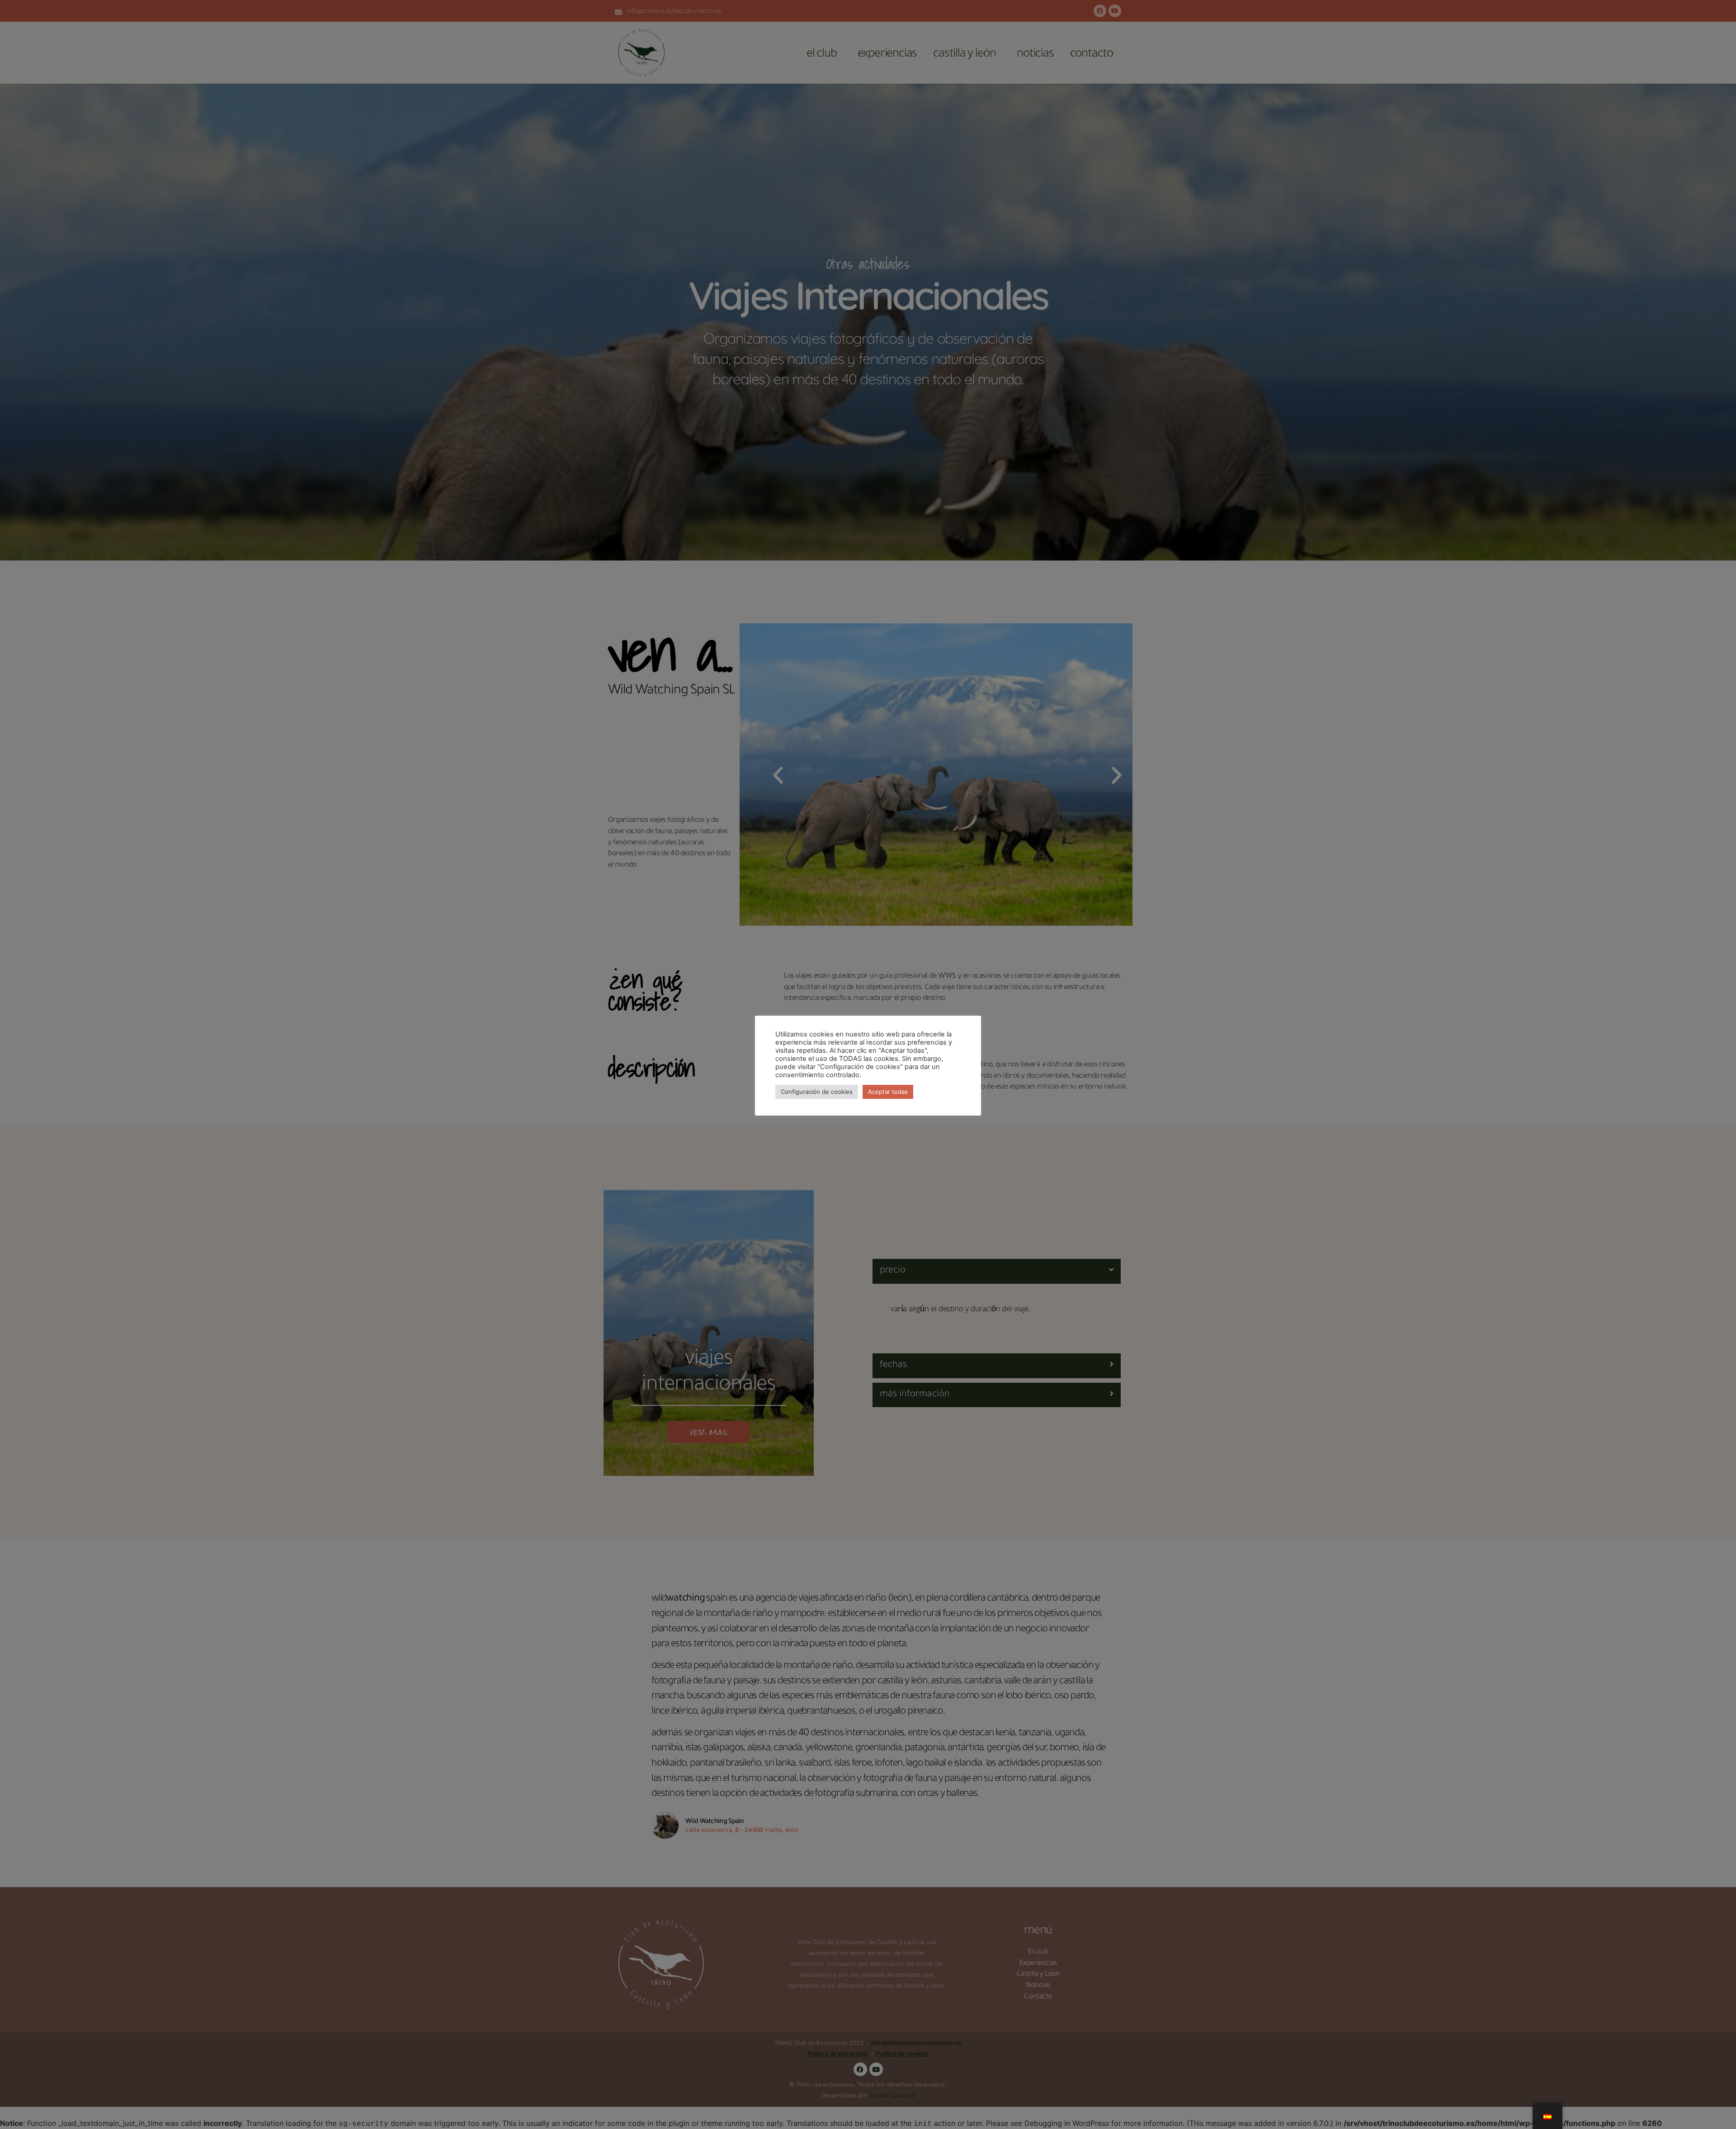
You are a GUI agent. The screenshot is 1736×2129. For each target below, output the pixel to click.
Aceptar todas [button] (888, 1092)
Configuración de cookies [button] (817, 1092)
